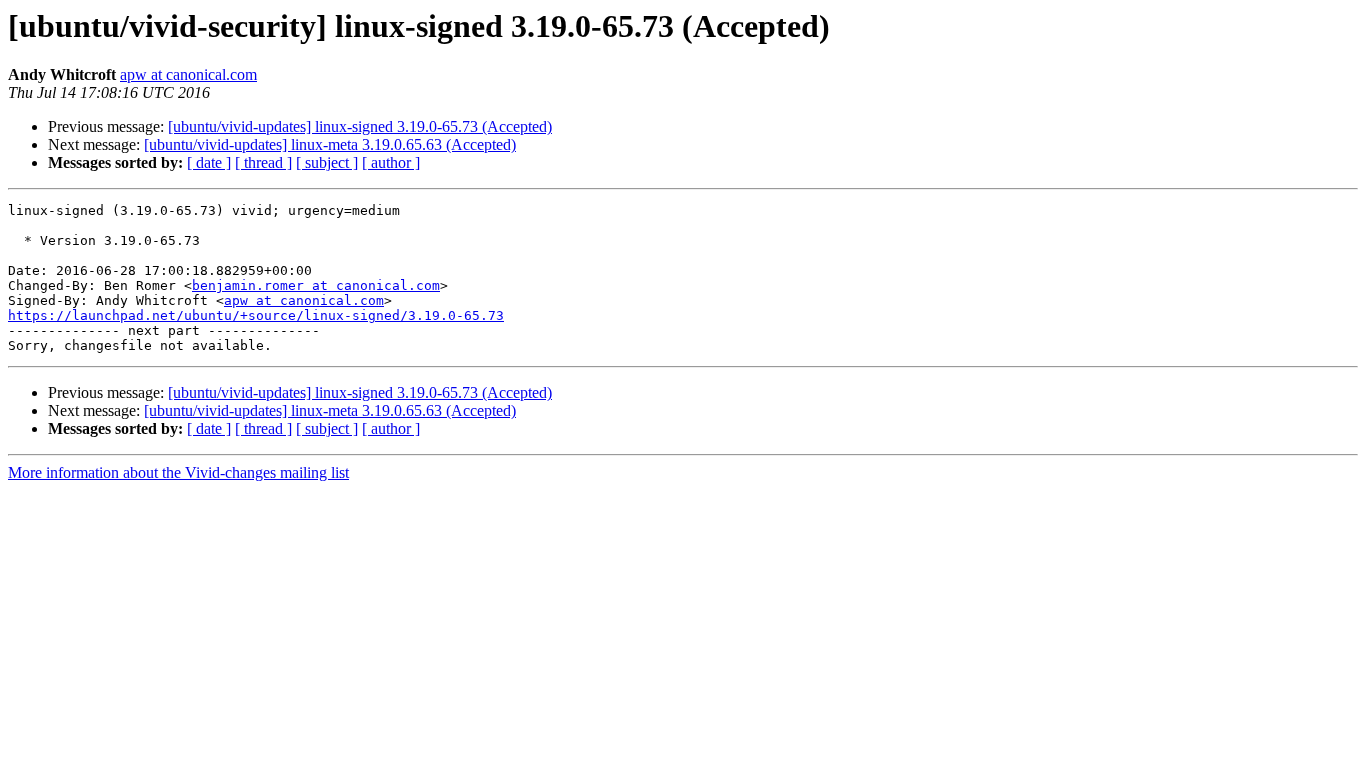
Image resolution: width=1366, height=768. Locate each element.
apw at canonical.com (188, 74)
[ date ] (209, 162)
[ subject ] (327, 162)
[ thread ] (263, 162)
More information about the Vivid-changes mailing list (178, 472)
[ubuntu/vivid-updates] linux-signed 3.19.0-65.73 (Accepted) (360, 126)
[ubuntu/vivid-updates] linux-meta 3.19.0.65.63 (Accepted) (330, 144)
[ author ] (391, 162)
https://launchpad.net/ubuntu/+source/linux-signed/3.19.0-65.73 (256, 315)
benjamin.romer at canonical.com (316, 285)
